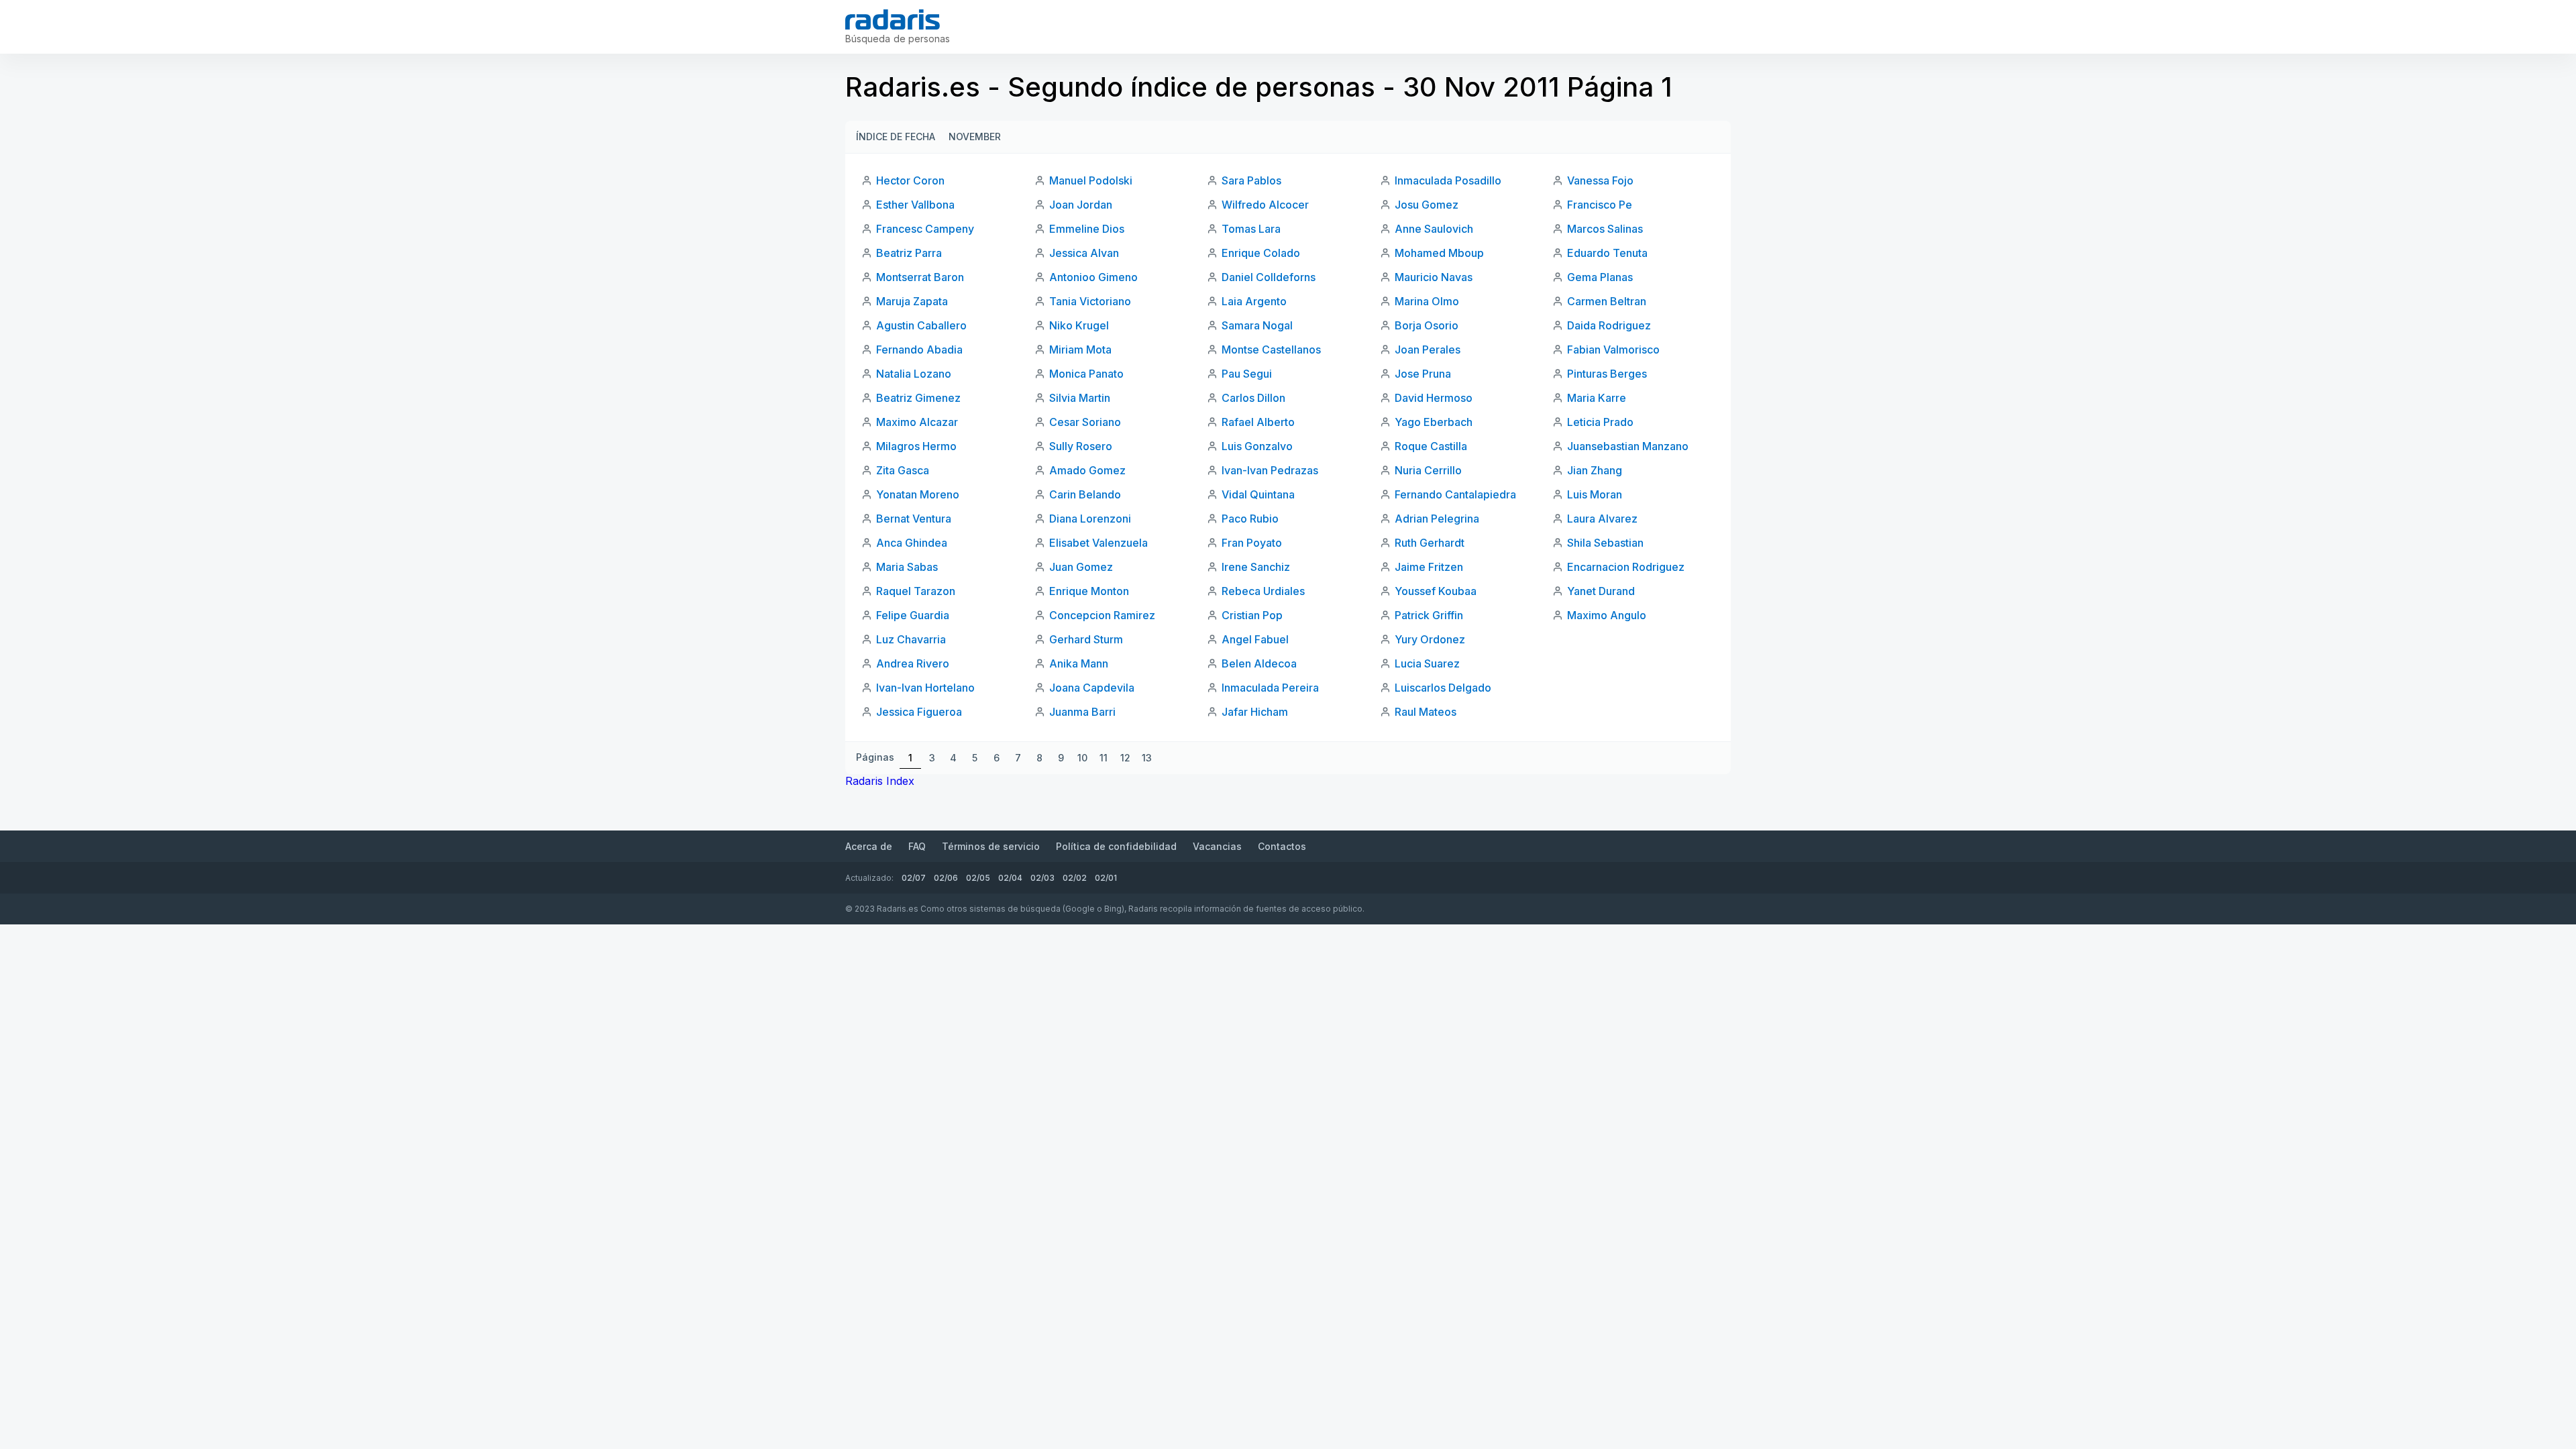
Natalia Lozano (914, 374)
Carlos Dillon (1253, 398)
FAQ (917, 846)
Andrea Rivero (913, 663)
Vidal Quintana (1258, 494)
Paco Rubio (1250, 519)
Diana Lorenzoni (1090, 519)
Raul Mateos (1426, 712)
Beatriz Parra (909, 253)
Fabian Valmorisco (1613, 350)
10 (1082, 758)
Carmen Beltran (1607, 301)
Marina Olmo (1427, 301)
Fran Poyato (1252, 543)
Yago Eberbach (1434, 422)
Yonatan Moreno (918, 494)
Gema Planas (1600, 277)
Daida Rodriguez (1609, 325)
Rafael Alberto (1258, 422)
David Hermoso (1434, 398)
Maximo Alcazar (917, 422)
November (975, 137)
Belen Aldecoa (1259, 663)
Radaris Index (880, 781)
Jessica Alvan (1084, 253)
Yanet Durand (1601, 591)
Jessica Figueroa (919, 712)
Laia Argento (1254, 301)
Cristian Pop (1252, 615)
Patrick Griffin (1429, 615)
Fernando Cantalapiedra (1455, 494)
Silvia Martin (1080, 398)
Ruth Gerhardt (1430, 543)
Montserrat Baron (920, 277)
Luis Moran (1595, 494)
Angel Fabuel (1255, 639)
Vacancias (1217, 846)
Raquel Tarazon (916, 591)
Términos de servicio (991, 846)
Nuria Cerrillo (1428, 470)
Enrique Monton (1089, 591)
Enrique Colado (1261, 253)
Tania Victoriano (1090, 301)
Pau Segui (1247, 374)
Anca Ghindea (912, 543)
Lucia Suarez (1427, 663)
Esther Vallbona (915, 205)
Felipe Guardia (913, 615)
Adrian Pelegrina (1437, 519)
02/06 (946, 878)
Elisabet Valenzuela (1098, 543)
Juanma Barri (1082, 712)
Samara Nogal (1257, 325)
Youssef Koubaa (1436, 591)
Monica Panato (1086, 374)
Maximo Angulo (1607, 615)
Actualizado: (869, 878)
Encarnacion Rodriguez (1626, 567)
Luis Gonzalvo (1257, 446)
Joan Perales (1428, 350)
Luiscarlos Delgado (1443, 688)
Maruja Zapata (912, 301)
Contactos (1282, 846)
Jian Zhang (1595, 470)
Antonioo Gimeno (1093, 277)
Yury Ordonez (1430, 639)
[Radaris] (893, 19)
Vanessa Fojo (1600, 180)
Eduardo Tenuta (1607, 253)
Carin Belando (1085, 494)
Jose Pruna (1423, 374)
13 (1147, 758)
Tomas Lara (1251, 229)
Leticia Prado (1600, 422)
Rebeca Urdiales (1263, 591)
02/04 (1010, 878)
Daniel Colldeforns (1269, 277)
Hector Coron (910, 180)
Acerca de (869, 846)
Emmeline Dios (1087, 229)
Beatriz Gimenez (918, 398)
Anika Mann (1079, 663)
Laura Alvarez (1602, 519)
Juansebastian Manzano (1628, 446)
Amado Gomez (1087, 470)
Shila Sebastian (1605, 543)
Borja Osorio (1427, 325)
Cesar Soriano (1085, 422)
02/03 (1042, 878)
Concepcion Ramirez (1102, 615)
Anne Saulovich (1434, 229)
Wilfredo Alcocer (1265, 205)
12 (1125, 758)
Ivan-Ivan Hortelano (925, 688)
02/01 (1106, 878)
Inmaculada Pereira (1270, 688)
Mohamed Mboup (1439, 253)
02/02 (1075, 878)
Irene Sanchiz (1256, 567)
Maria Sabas (907, 567)
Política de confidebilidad (1116, 846)
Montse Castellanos (1271, 350)
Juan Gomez (1081, 567)
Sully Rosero (1081, 446)
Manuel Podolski (1091, 180)
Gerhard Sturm (1086, 639)
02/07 (914, 878)
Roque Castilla (1431, 446)
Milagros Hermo (916, 446)
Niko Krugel (1079, 325)
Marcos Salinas (1605, 229)
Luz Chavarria (911, 639)
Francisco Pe (1600, 205)
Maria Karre (1597, 398)
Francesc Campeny (925, 229)
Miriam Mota (1080, 350)
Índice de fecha (896, 137)
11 (1104, 758)
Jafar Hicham (1255, 712)
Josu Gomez (1427, 205)
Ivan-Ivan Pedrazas (1270, 470)
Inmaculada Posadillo (1448, 180)
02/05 (978, 878)
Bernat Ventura (914, 519)
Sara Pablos (1251, 180)
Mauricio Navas (1434, 277)
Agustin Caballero (921, 325)
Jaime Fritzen (1429, 567)
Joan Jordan (1081, 205)
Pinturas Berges (1607, 374)
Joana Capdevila (1092, 688)
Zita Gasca (903, 470)
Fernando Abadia (919, 350)
